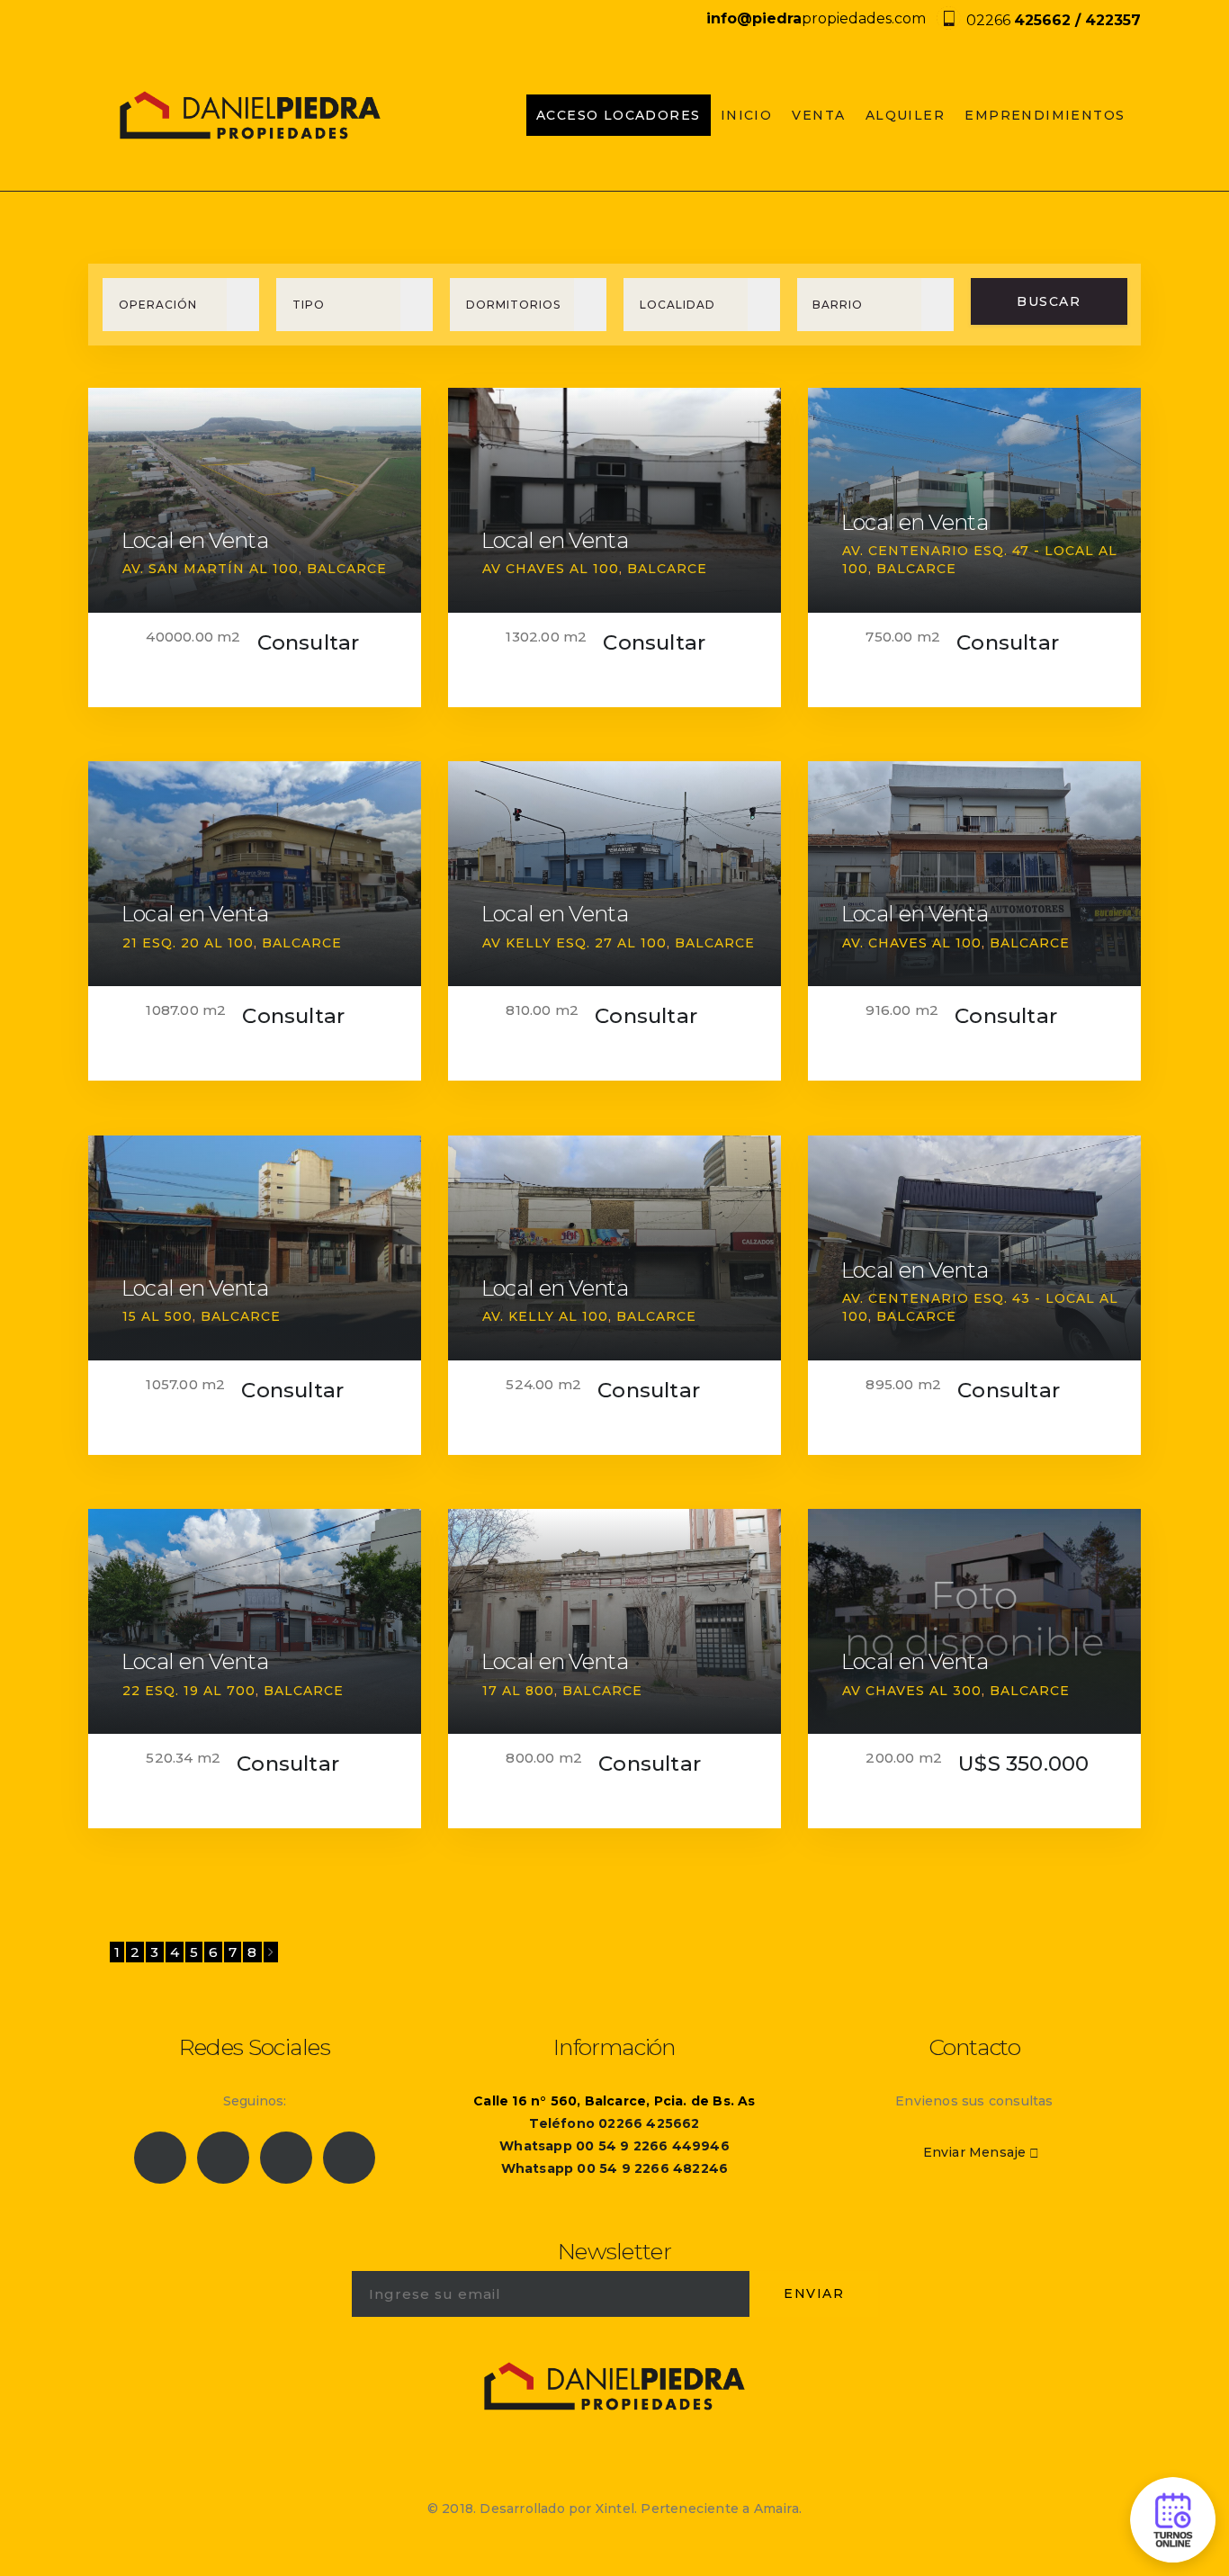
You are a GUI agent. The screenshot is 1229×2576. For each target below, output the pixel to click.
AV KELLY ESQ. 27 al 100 (574, 943)
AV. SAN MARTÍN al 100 (211, 569)
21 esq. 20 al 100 (188, 943)
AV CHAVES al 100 (551, 569)
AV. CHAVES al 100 (912, 943)
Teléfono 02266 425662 (614, 2123)
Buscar (1049, 301)
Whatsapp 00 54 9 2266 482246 (615, 2168)
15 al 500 (157, 1316)
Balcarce (347, 569)
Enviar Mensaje (975, 2152)
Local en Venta (195, 540)
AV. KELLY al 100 (545, 1316)
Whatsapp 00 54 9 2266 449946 (614, 2146)
